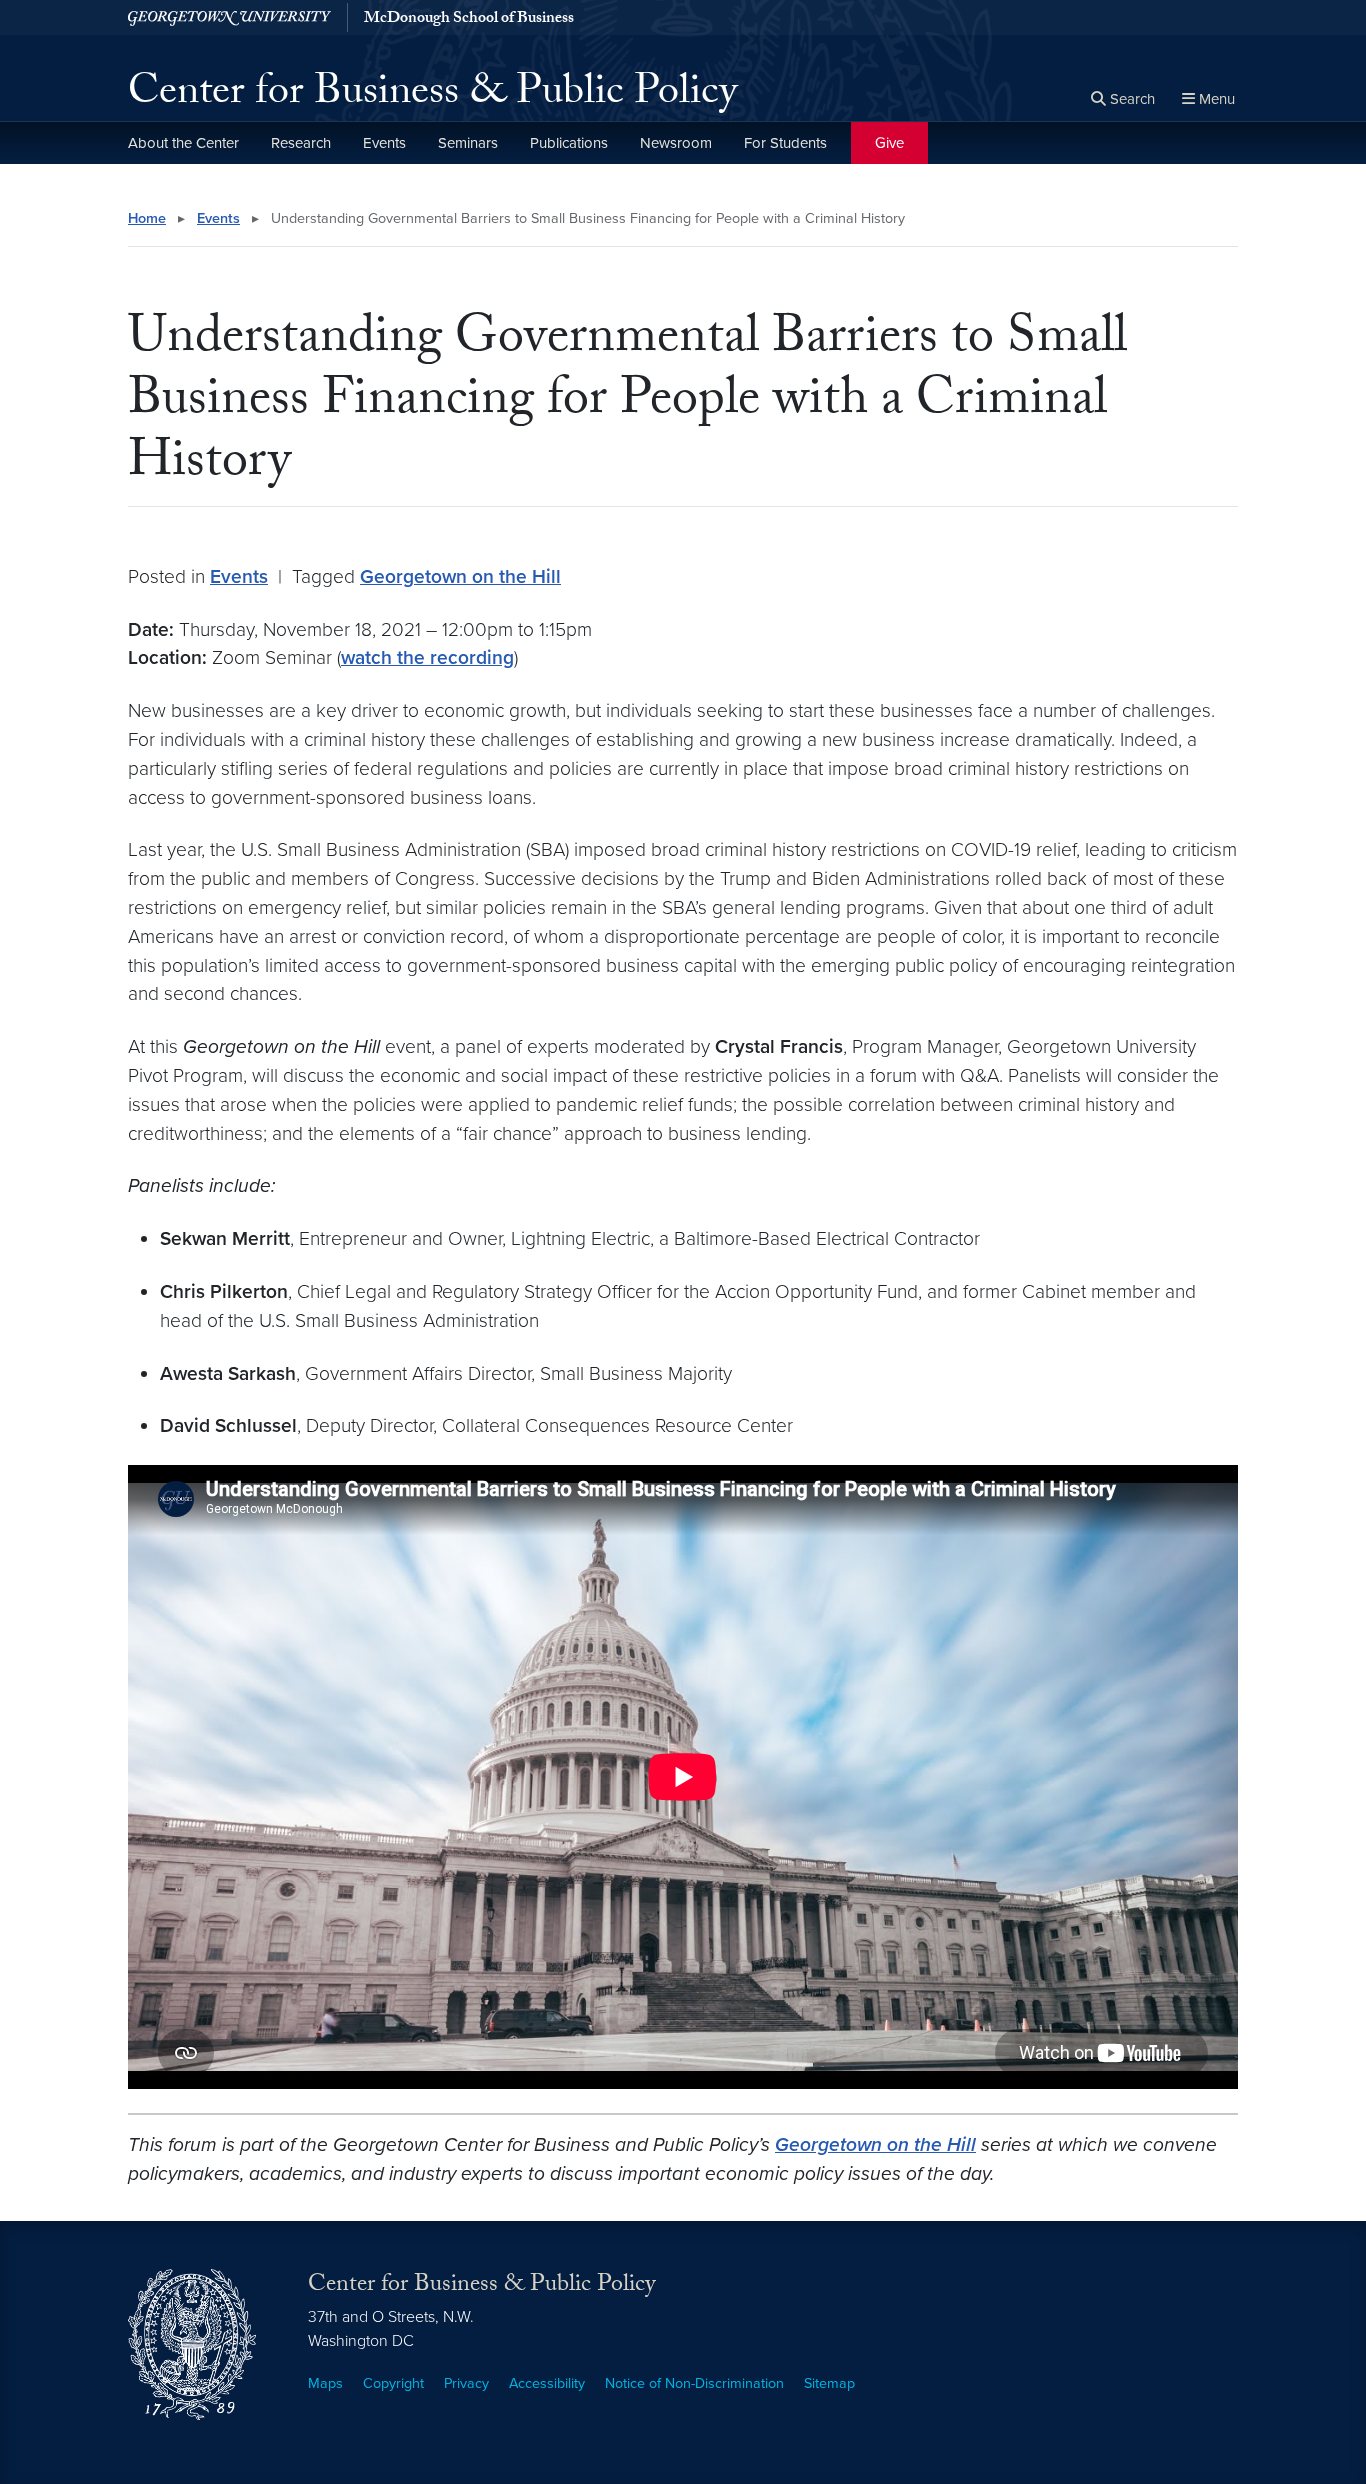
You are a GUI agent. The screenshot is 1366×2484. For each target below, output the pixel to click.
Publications (569, 143)
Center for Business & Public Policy (432, 96)
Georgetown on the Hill (460, 576)
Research (301, 143)
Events (384, 143)
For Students (785, 143)
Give (889, 143)
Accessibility (547, 2383)
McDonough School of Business (469, 20)
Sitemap (829, 2383)
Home (147, 218)
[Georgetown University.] (229, 17)
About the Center (183, 143)
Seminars (468, 143)
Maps (325, 2383)
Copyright (393, 2383)
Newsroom (676, 143)
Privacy (466, 2383)
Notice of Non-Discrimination (694, 2383)
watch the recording (427, 657)
